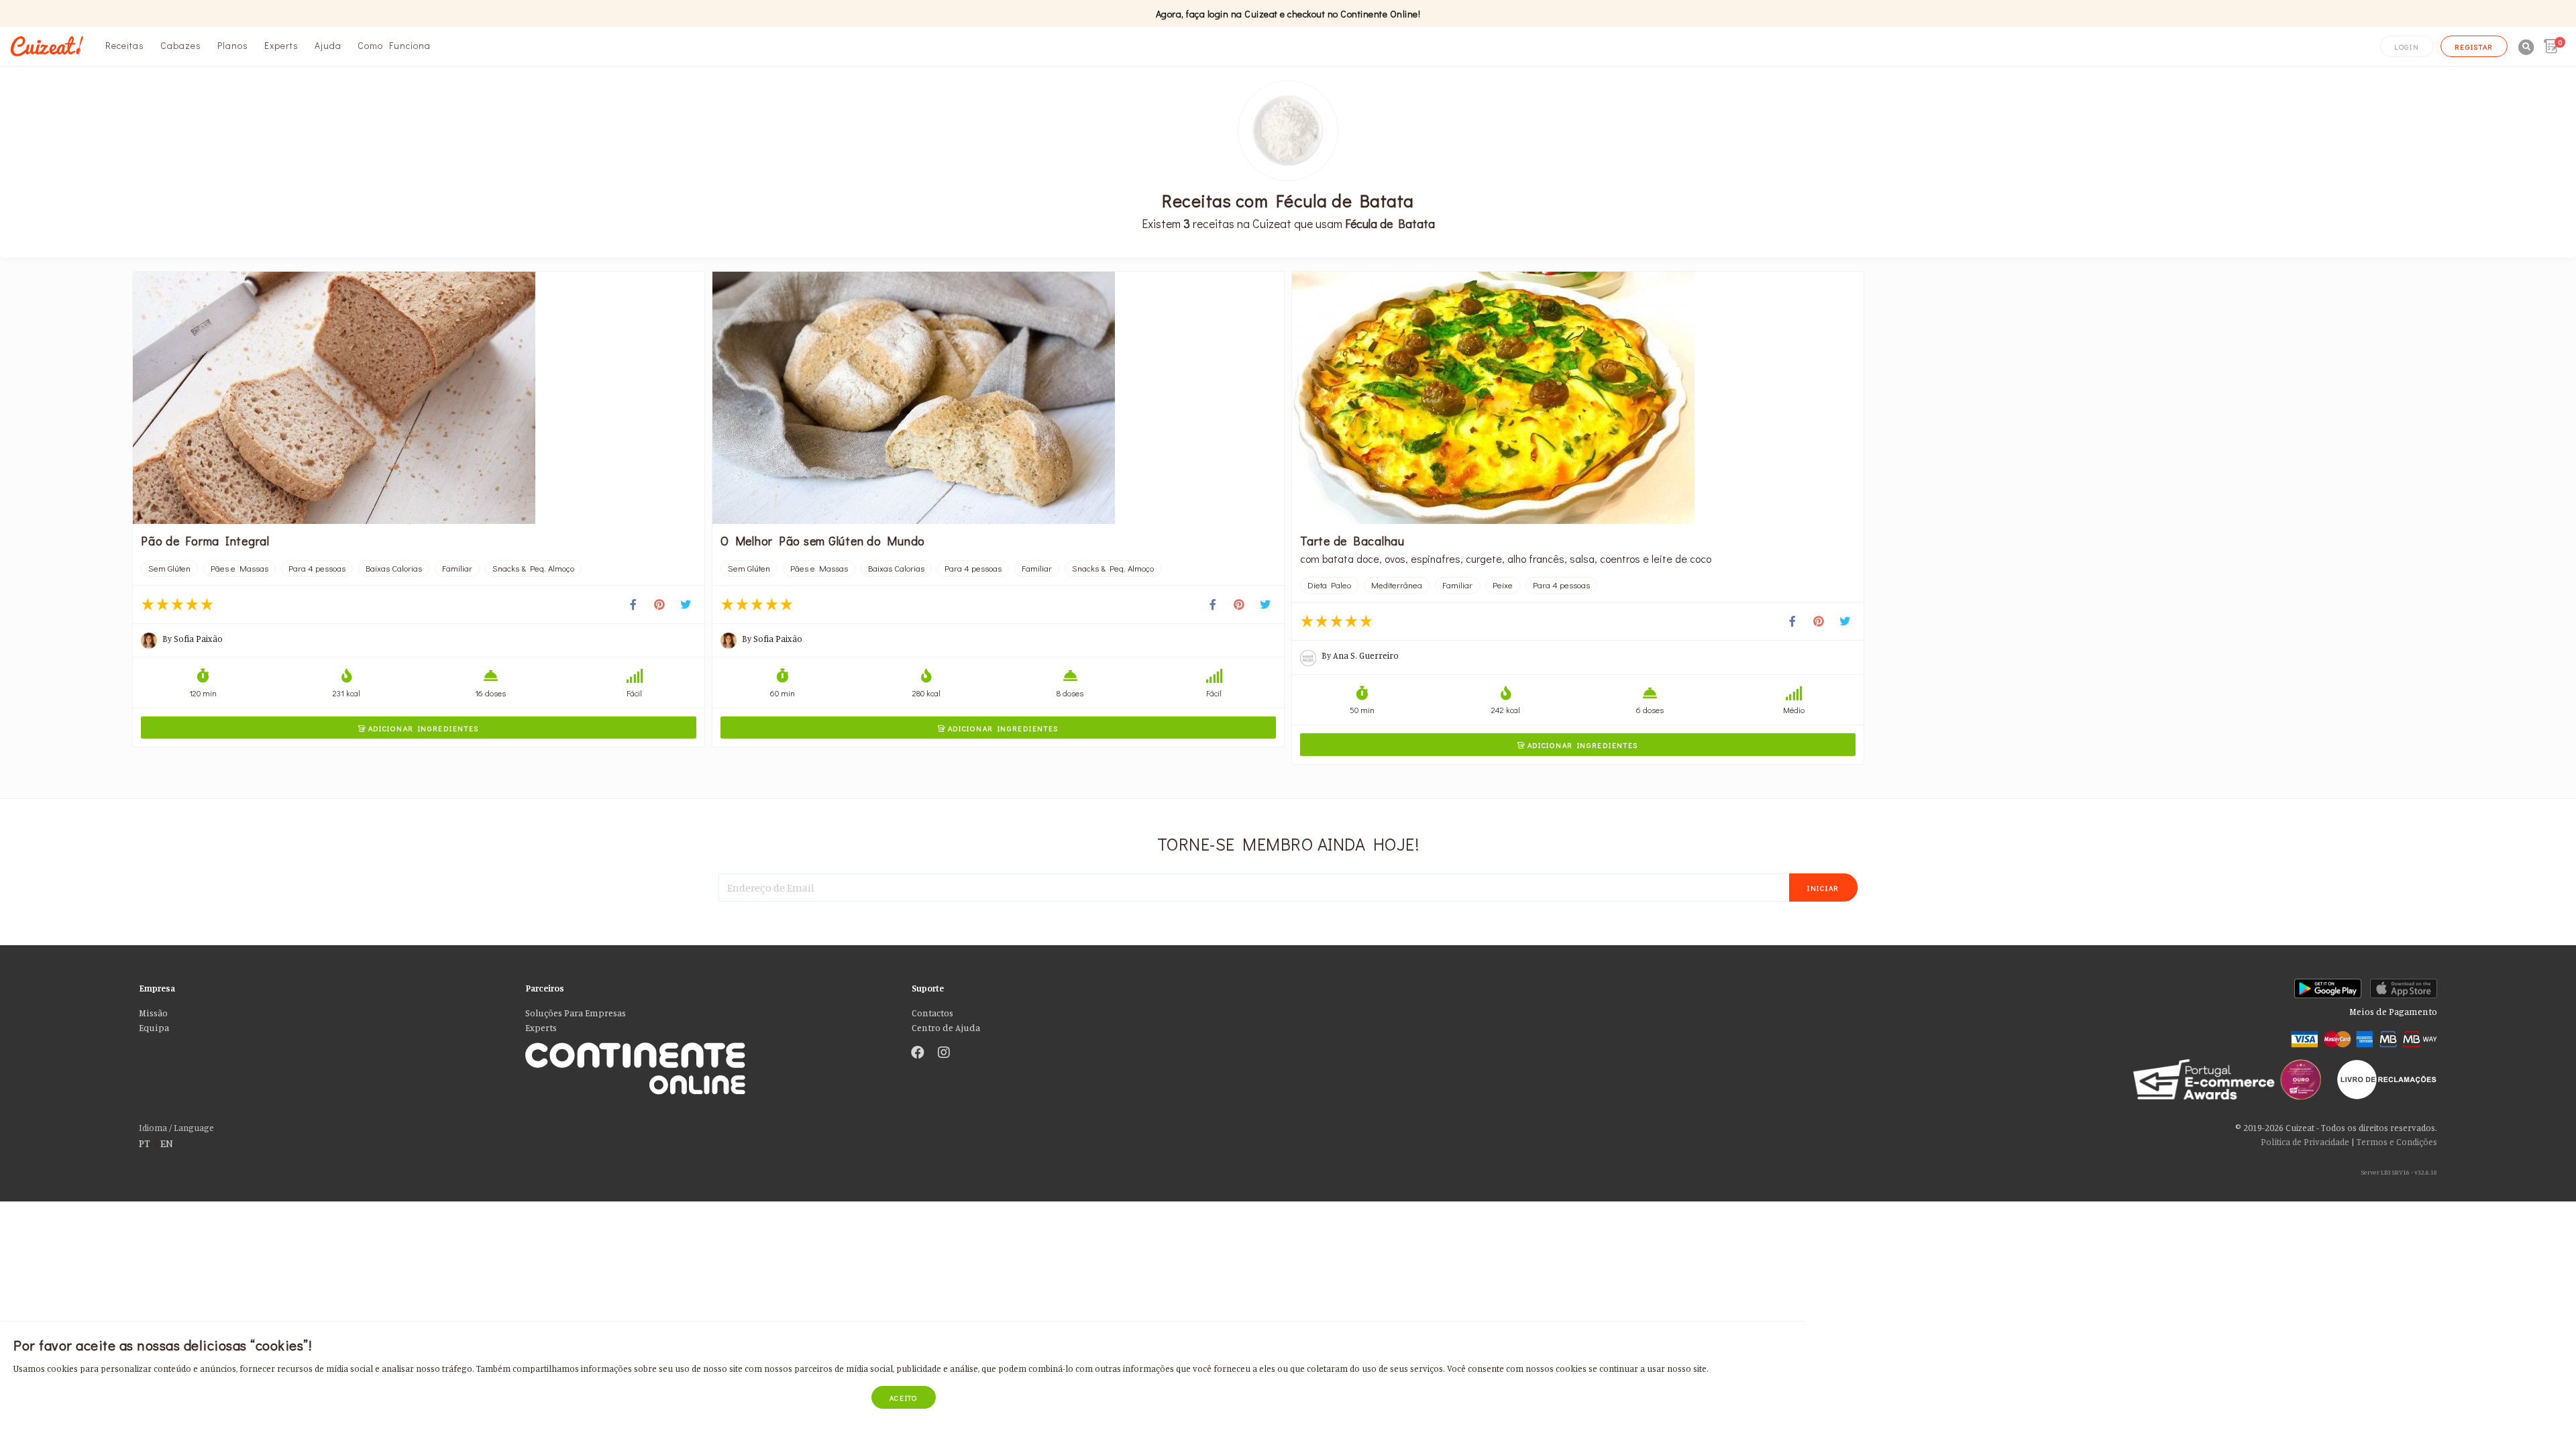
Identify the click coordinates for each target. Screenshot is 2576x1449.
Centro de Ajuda (946, 1028)
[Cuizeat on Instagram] (944, 1053)
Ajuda (328, 45)
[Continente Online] (708, 1054)
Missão (153, 1013)
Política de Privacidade (2305, 1142)
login (2407, 47)
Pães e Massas (239, 568)
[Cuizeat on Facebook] (918, 1053)
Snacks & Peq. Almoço (533, 568)
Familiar (457, 568)
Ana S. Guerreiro (1366, 655)
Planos (233, 45)
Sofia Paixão (198, 639)
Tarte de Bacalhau (1352, 541)
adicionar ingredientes (419, 728)
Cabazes (181, 45)
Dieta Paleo (1329, 585)
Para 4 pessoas (317, 568)
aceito (904, 1398)
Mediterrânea (1397, 585)
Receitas (125, 45)
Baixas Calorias (394, 568)
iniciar (1823, 888)
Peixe (1503, 585)
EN (167, 1143)
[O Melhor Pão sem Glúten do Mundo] (998, 398)
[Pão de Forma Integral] (419, 398)
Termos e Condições (2397, 1142)
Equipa (154, 1028)
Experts (281, 45)
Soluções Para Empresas (576, 1013)
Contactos (932, 1013)
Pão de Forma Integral (205, 541)
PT (145, 1143)
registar (2474, 47)
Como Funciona (394, 45)
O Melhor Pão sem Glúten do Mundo (823, 541)
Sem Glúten (169, 568)
